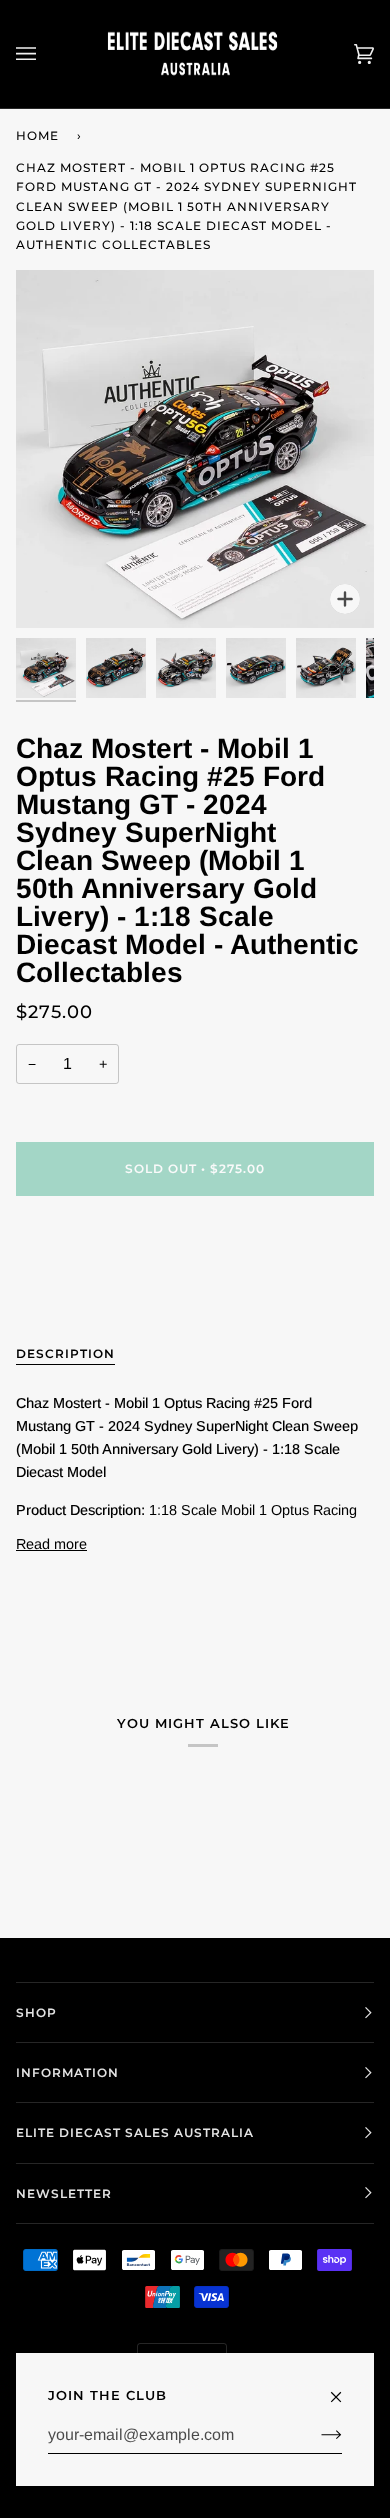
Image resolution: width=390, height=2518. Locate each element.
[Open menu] (46, 54)
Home (37, 135)
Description (65, 1353)
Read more (51, 1544)
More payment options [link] (87, 1290)
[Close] (344, 2388)
